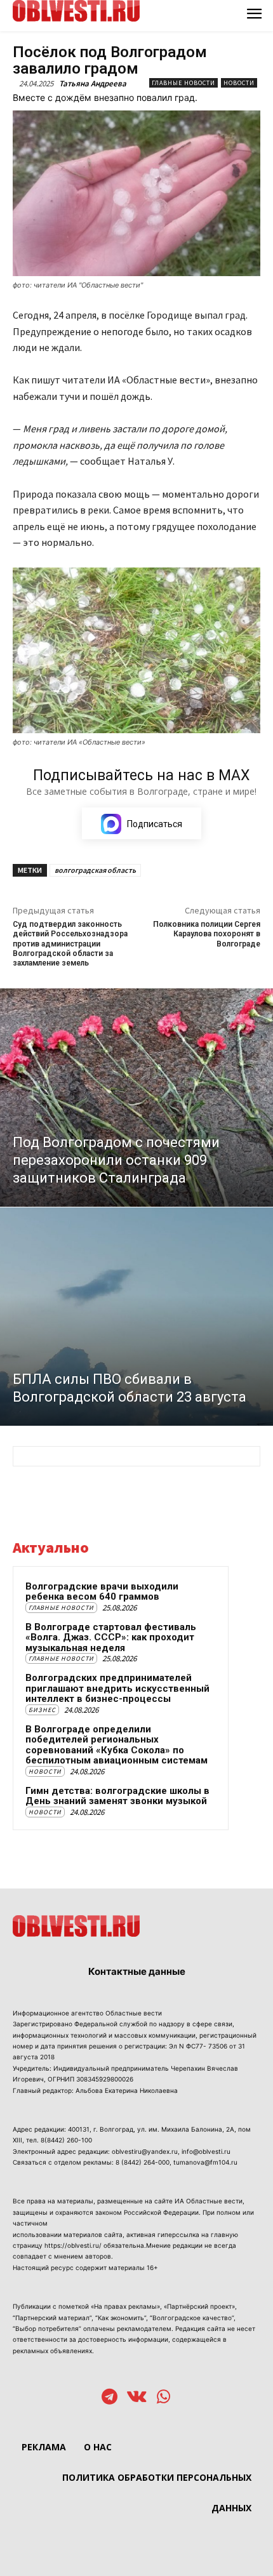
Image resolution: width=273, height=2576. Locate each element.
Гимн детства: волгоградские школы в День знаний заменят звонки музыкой (117, 1796)
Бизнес (42, 1710)
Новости (239, 83)
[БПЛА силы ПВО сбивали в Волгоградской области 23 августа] (136, 1317)
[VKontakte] (137, 2398)
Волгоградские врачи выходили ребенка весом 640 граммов (102, 1592)
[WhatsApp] (163, 2398)
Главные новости (183, 83)
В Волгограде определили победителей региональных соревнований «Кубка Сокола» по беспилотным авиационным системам (117, 1745)
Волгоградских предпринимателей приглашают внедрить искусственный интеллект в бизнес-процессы (117, 1688)
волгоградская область (95, 870)
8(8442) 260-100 (66, 2140)
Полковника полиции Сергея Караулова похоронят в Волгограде (207, 934)
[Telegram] (110, 2398)
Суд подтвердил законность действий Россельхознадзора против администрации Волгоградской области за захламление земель (70, 944)
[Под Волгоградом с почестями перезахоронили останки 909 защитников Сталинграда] (136, 1098)
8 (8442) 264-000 (143, 2162)
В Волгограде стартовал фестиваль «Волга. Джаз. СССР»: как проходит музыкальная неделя (111, 1637)
